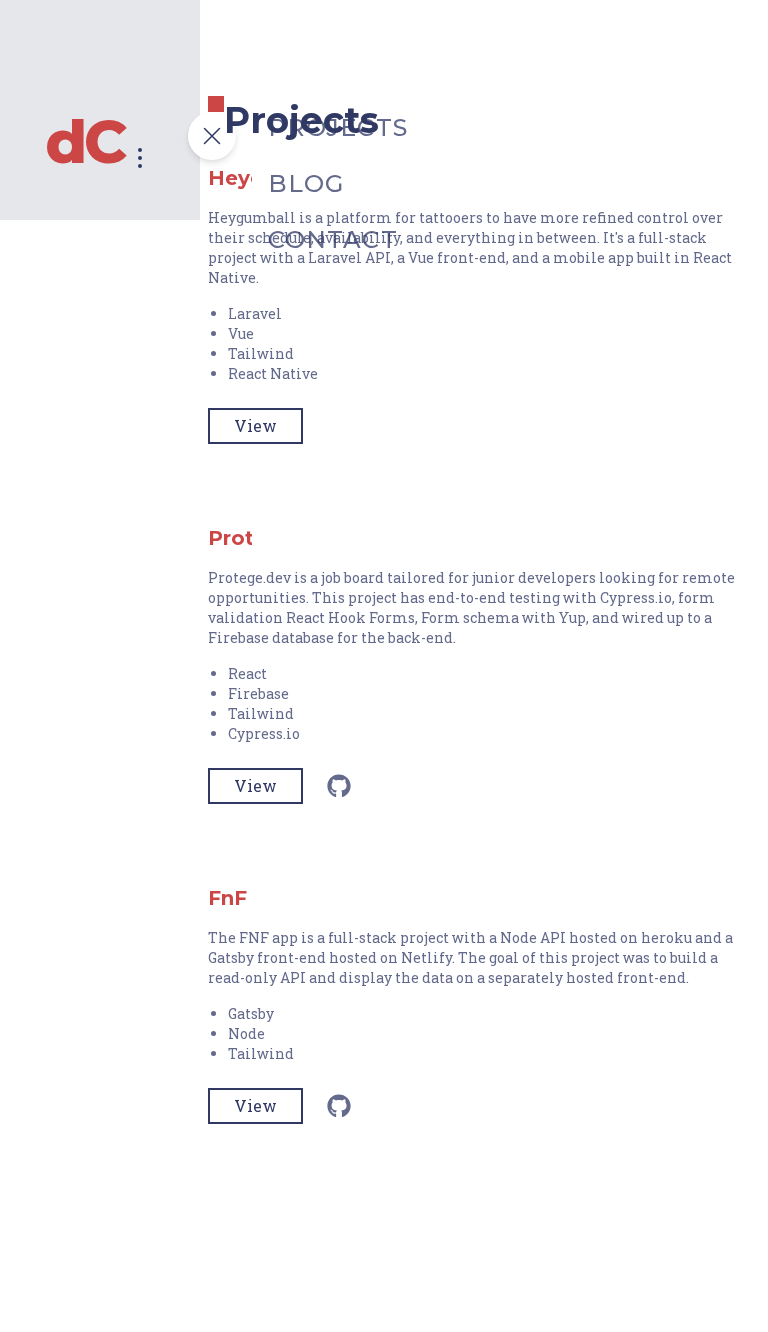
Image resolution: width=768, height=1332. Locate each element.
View (255, 425)
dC (84, 142)
